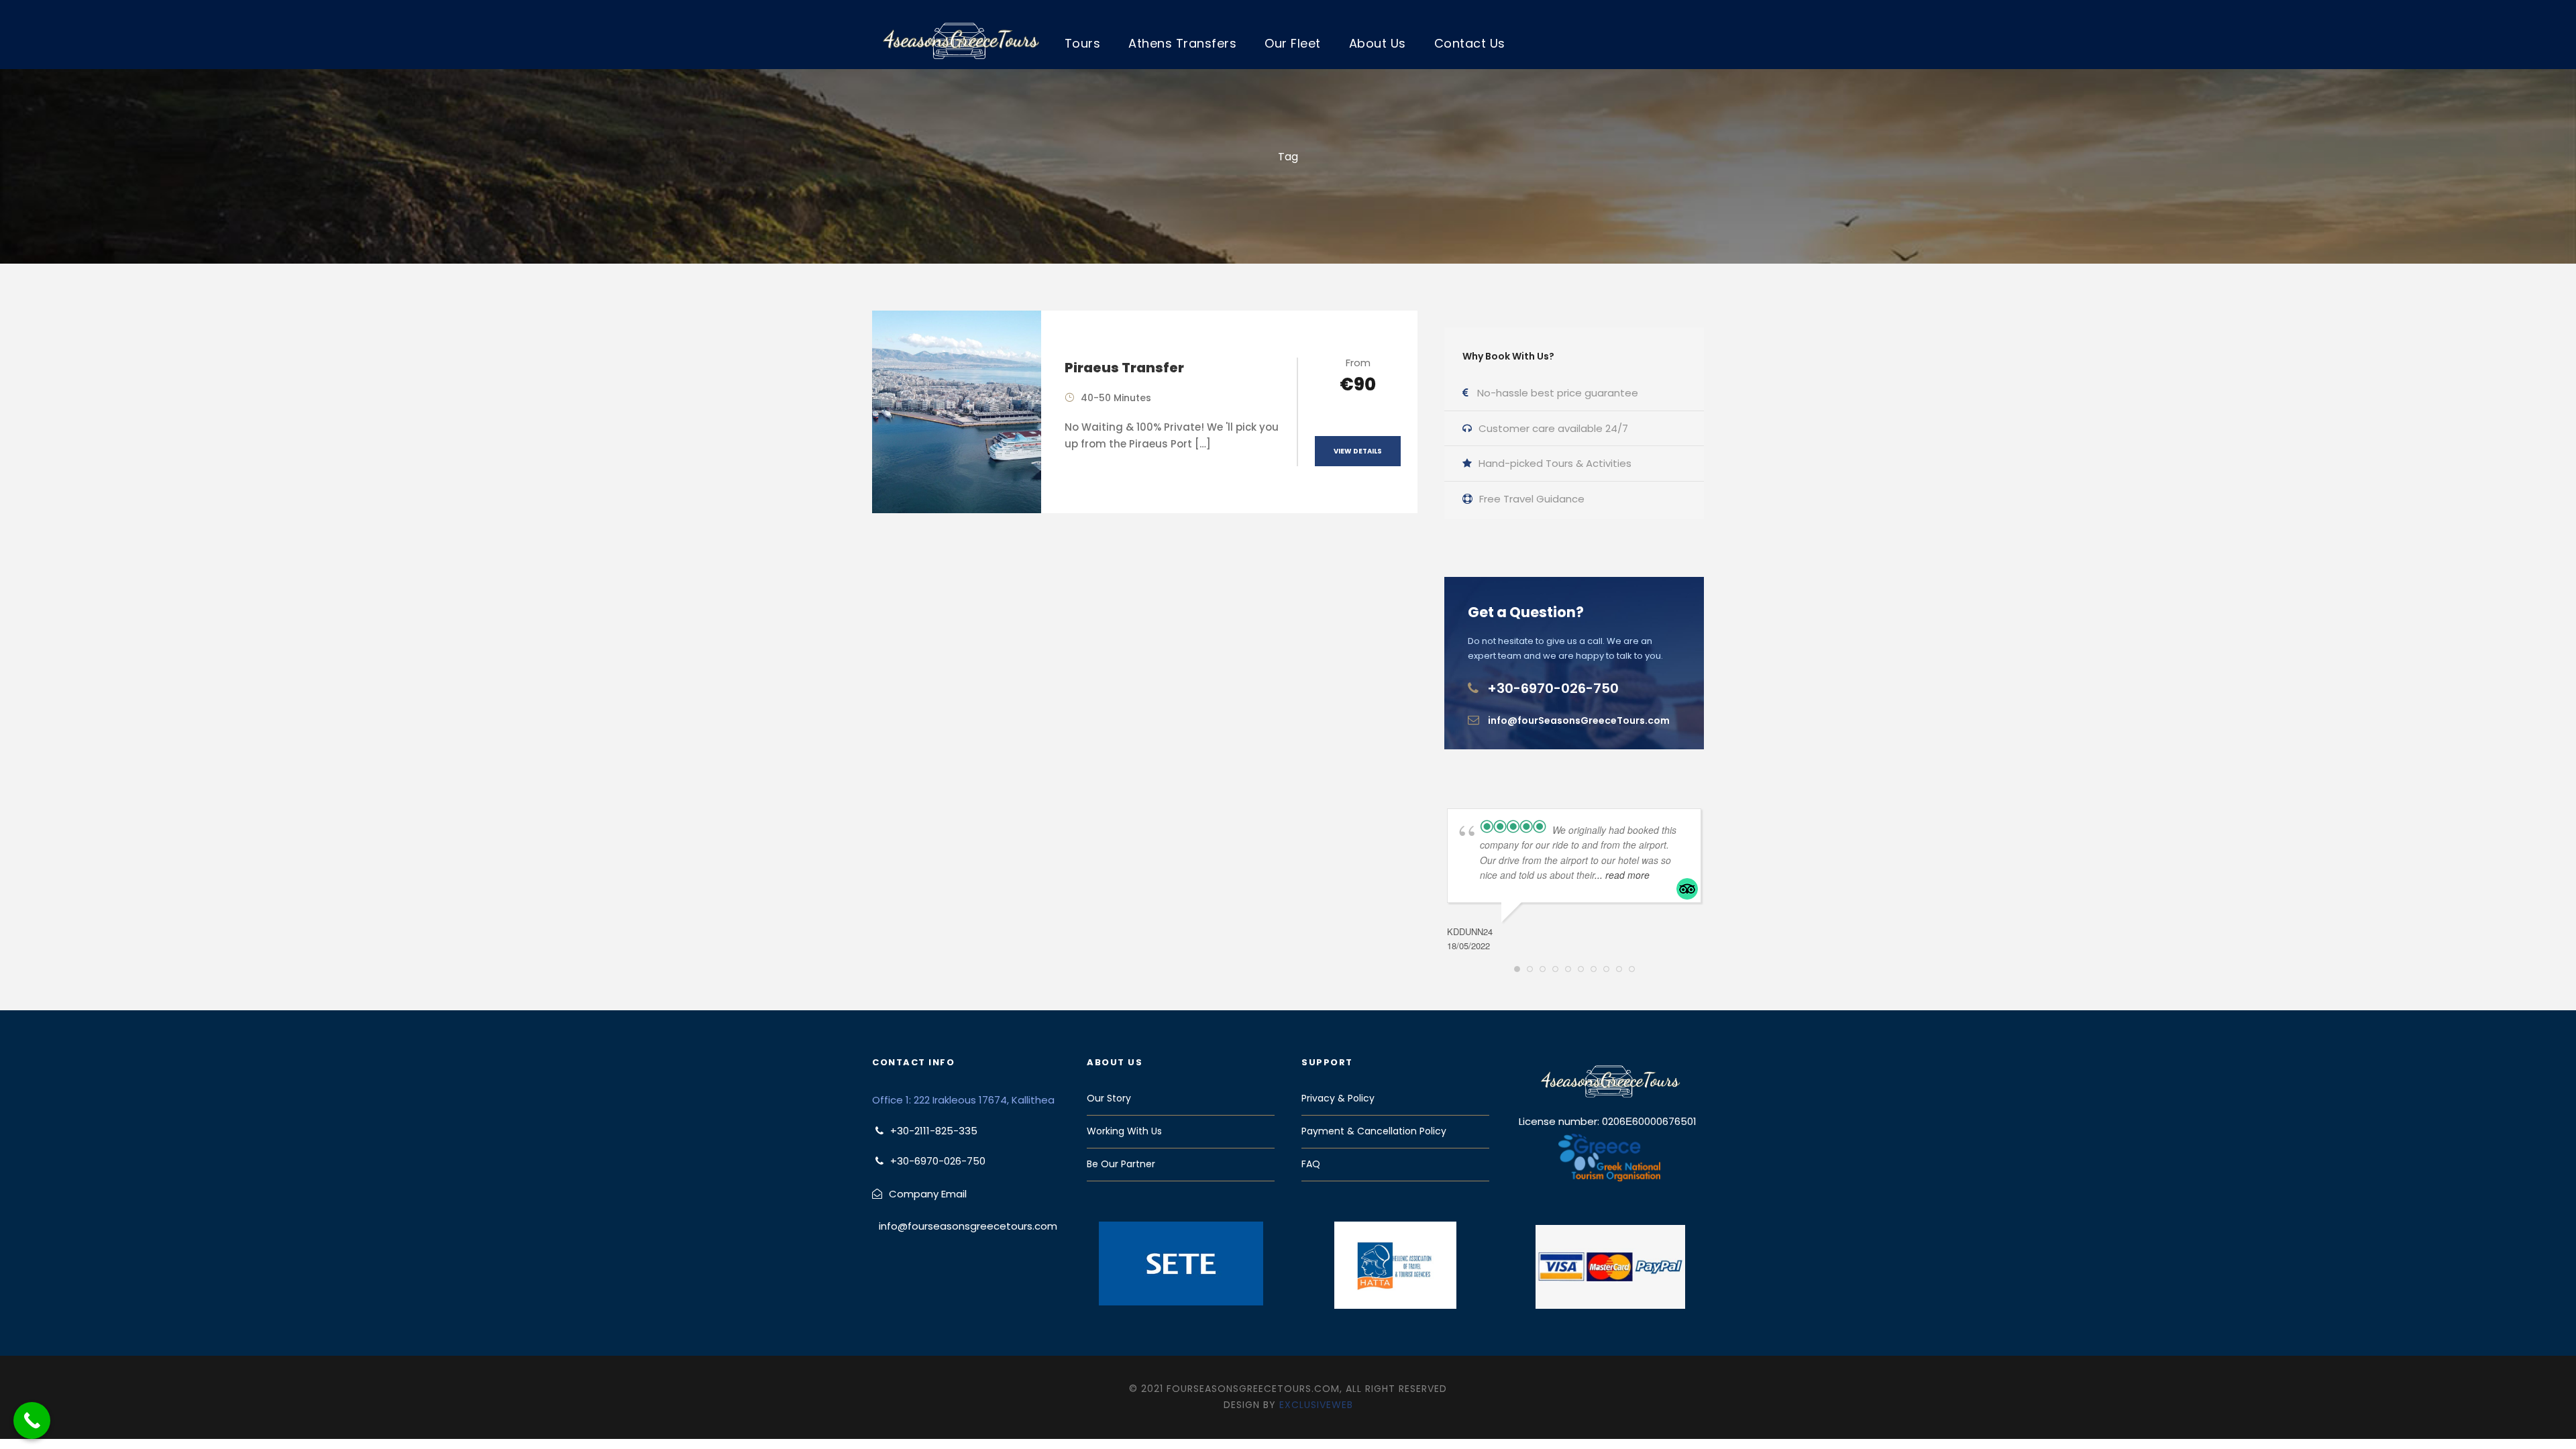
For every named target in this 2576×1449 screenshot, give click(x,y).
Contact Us (1470, 43)
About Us (1378, 43)
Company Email (928, 1194)
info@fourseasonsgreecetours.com (968, 1226)
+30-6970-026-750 (1553, 688)
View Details (1358, 451)
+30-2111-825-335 (934, 1131)
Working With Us (1124, 1131)
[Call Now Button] (32, 1420)
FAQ (1311, 1164)
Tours (1083, 43)
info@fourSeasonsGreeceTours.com (1579, 720)
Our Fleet (1293, 43)
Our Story (1109, 1098)
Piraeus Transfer (1124, 368)
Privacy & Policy (1338, 1098)
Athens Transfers (1182, 43)
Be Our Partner (1121, 1164)
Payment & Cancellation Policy (1374, 1131)
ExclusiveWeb (1316, 1405)
